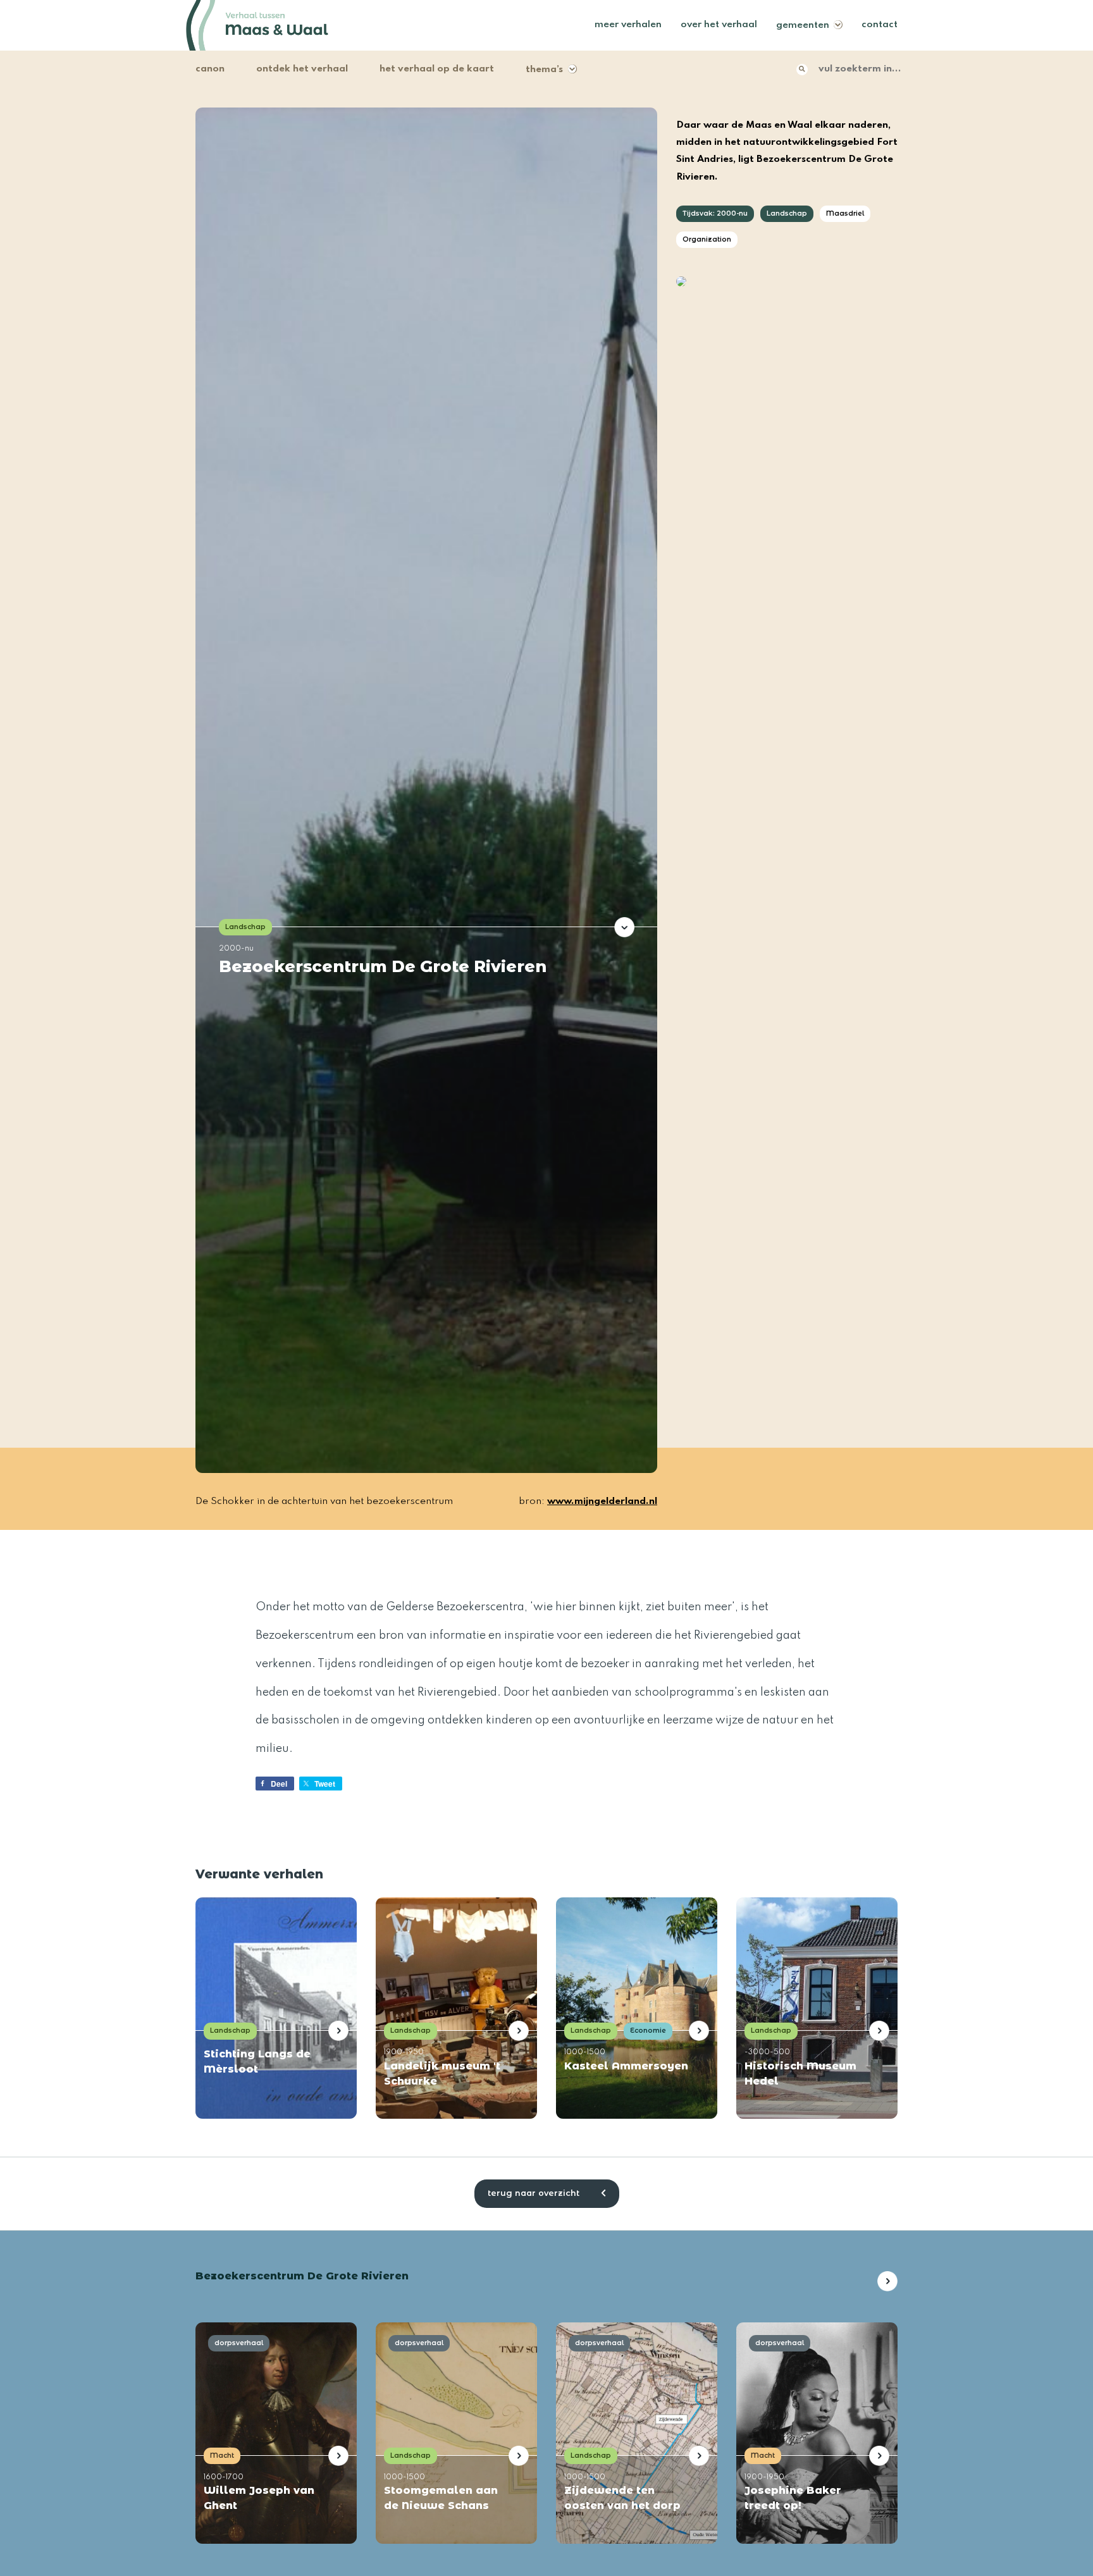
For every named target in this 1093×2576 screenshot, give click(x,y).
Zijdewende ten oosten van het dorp (622, 2498)
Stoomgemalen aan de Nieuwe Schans (441, 2498)
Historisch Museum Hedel (800, 2074)
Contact (880, 25)
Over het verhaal (719, 25)
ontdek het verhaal (302, 69)
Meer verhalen (628, 25)
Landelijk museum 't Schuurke (442, 2074)
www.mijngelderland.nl (602, 1501)
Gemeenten (803, 25)
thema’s (544, 70)
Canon (210, 69)
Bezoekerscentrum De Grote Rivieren (383, 966)
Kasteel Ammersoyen (626, 2066)
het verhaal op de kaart (437, 69)
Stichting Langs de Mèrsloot (257, 2061)
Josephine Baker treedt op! (793, 2498)
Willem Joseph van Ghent (259, 2498)
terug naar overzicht (535, 2193)
